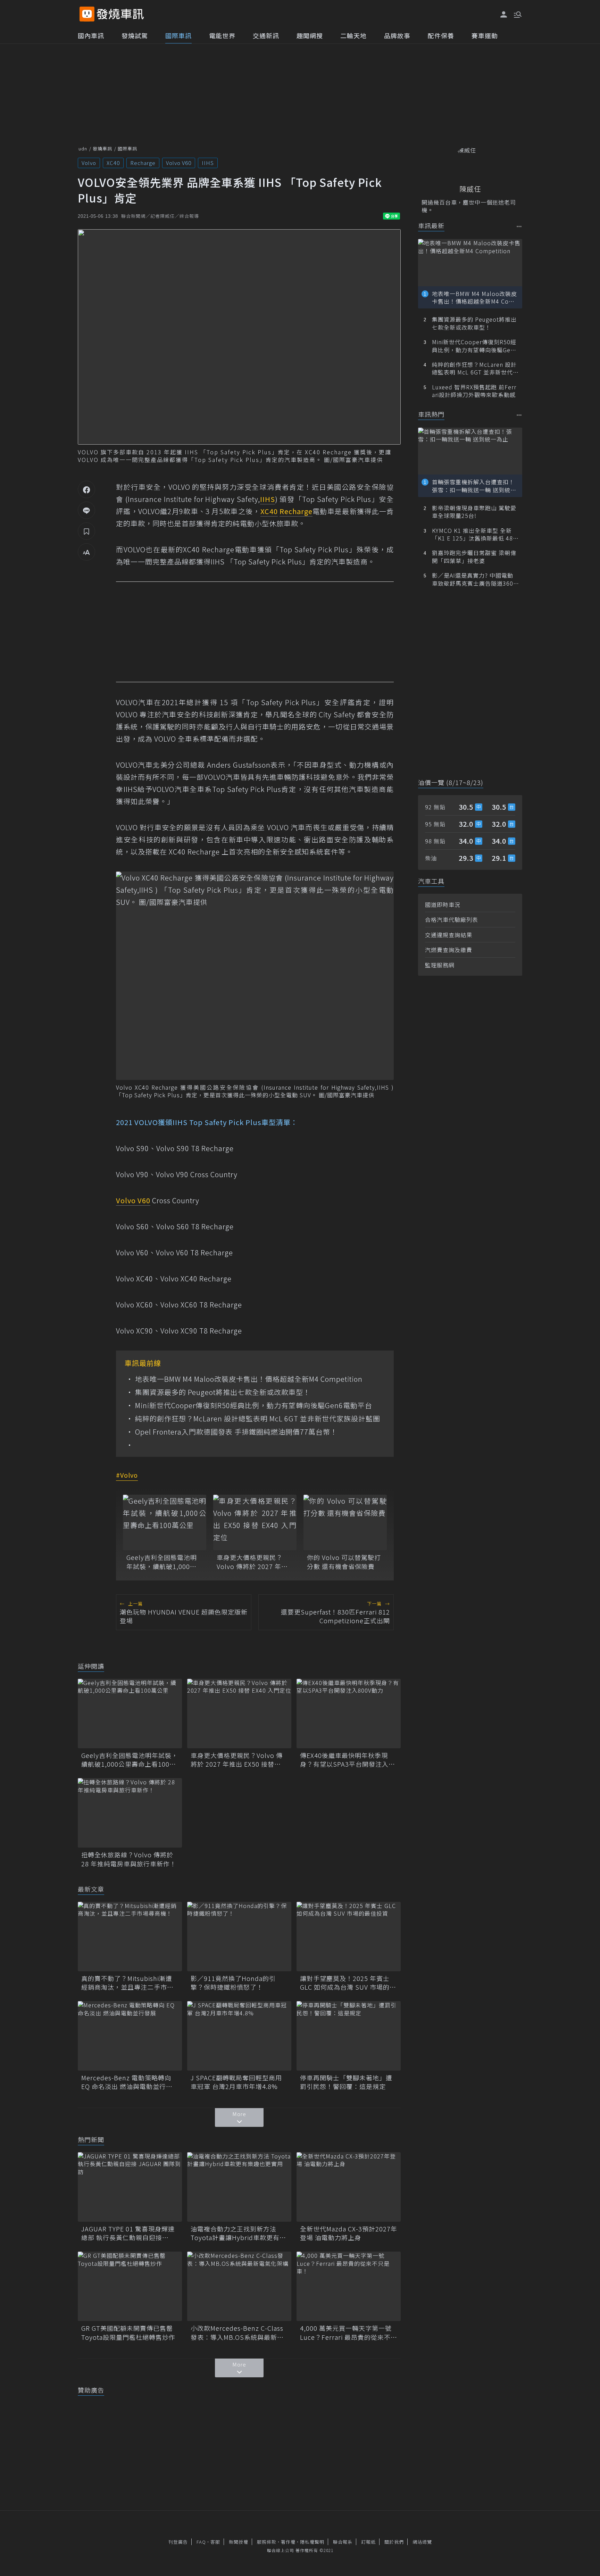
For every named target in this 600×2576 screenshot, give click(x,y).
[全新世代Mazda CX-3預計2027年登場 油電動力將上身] (349, 2187)
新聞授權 (239, 2542)
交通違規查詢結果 (449, 935)
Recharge (143, 163)
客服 (215, 2542)
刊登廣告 (178, 2542)
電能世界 (222, 35)
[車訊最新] (519, 226)
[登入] (504, 15)
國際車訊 (178, 35)
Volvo (89, 163)
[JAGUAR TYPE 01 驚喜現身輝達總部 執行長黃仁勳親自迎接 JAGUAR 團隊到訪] (130, 2187)
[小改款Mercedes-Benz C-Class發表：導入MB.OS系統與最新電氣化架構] (239, 2286)
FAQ (201, 2542)
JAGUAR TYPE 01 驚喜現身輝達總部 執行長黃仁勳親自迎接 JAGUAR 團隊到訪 (128, 2233)
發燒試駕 (135, 35)
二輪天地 (353, 35)
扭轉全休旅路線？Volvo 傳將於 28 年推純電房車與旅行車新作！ (129, 1859)
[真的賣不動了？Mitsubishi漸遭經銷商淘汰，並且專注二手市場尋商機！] (130, 1937)
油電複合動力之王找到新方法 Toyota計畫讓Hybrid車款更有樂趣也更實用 (238, 2233)
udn (83, 148)
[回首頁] (120, 14)
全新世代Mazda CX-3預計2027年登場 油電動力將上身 (349, 2233)
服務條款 (267, 2542)
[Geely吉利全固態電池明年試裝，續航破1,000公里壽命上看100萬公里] (165, 1522)
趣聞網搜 (310, 35)
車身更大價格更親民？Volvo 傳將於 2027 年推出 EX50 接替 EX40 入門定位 (252, 1562)
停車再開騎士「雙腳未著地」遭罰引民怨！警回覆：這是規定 (346, 2082)
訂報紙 (368, 2542)
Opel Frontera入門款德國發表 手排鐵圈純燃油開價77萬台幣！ (236, 1432)
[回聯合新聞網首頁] (87, 14)
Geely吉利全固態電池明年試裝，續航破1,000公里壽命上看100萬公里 (162, 1562)
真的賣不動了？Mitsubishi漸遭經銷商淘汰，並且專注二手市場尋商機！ (127, 1983)
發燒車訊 (102, 148)
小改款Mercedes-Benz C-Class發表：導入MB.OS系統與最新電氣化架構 (237, 2333)
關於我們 (394, 2542)
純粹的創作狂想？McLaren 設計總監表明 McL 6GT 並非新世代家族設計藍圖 (258, 1419)
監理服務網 (440, 965)
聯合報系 (343, 2542)
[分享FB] (86, 489)
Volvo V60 (179, 163)
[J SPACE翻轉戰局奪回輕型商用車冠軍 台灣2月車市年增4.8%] (239, 2036)
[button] (517, 14)
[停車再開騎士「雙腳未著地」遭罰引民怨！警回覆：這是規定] (349, 2036)
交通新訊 (266, 35)
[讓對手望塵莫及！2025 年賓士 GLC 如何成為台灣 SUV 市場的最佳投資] (349, 1937)
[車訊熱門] (519, 415)
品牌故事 (397, 35)
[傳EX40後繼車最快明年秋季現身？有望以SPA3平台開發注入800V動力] (349, 1714)
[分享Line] (86, 510)
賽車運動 (485, 35)
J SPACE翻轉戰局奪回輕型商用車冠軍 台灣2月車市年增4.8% (236, 2082)
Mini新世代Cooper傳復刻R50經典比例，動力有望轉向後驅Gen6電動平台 (254, 1405)
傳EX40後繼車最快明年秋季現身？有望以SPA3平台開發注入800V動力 (344, 1760)
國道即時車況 (443, 905)
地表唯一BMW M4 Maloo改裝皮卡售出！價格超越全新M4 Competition (249, 1379)
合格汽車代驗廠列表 (452, 919)
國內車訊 (91, 35)
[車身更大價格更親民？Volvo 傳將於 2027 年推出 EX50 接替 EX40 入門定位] (255, 1522)
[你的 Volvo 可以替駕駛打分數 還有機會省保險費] (345, 1522)
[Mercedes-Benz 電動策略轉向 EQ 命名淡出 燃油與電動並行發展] (130, 2036)
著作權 (288, 2542)
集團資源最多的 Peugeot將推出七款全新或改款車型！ (223, 1392)
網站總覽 (422, 2542)
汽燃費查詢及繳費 (449, 950)
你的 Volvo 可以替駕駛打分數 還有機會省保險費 (344, 1562)
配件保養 (441, 35)
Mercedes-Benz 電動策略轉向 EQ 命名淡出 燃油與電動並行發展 (127, 2082)
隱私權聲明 (312, 2542)
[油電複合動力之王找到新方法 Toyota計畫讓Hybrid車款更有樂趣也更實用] (239, 2187)
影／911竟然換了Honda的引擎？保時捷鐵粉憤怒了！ (233, 1983)
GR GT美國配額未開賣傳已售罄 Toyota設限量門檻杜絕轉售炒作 (130, 2333)
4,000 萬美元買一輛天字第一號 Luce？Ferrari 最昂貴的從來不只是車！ (349, 2333)
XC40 (113, 163)
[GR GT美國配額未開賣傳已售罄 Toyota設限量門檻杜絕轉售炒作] (130, 2286)
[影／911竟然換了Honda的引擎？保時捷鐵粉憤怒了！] (239, 1937)
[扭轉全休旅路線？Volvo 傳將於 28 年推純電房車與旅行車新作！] (130, 1813)
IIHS (208, 163)
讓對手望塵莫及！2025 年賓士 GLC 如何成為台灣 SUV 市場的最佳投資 (348, 1983)
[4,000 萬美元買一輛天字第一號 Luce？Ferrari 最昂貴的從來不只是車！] (349, 2286)
